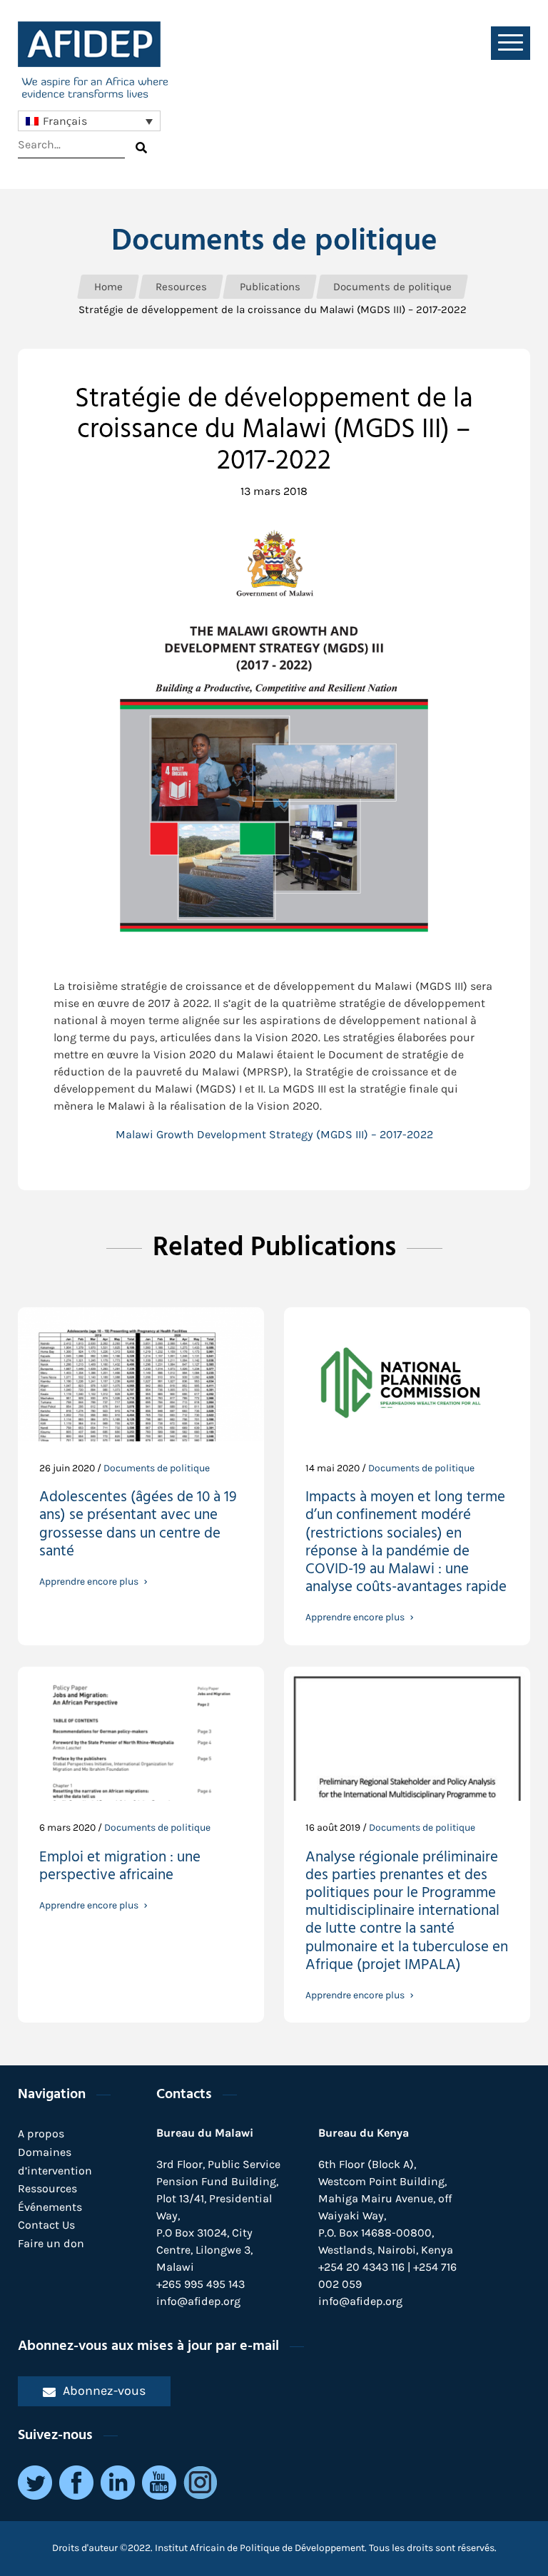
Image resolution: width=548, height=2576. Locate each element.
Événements (50, 2207)
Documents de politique (274, 242)
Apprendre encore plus (89, 1582)
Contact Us (46, 2225)
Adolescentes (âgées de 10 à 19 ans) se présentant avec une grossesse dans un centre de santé (138, 1526)
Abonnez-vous (104, 2391)
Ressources (47, 2188)
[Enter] (141, 148)
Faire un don (51, 2243)
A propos (41, 2133)
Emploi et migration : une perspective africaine (120, 1868)
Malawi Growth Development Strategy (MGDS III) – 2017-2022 (274, 1134)
